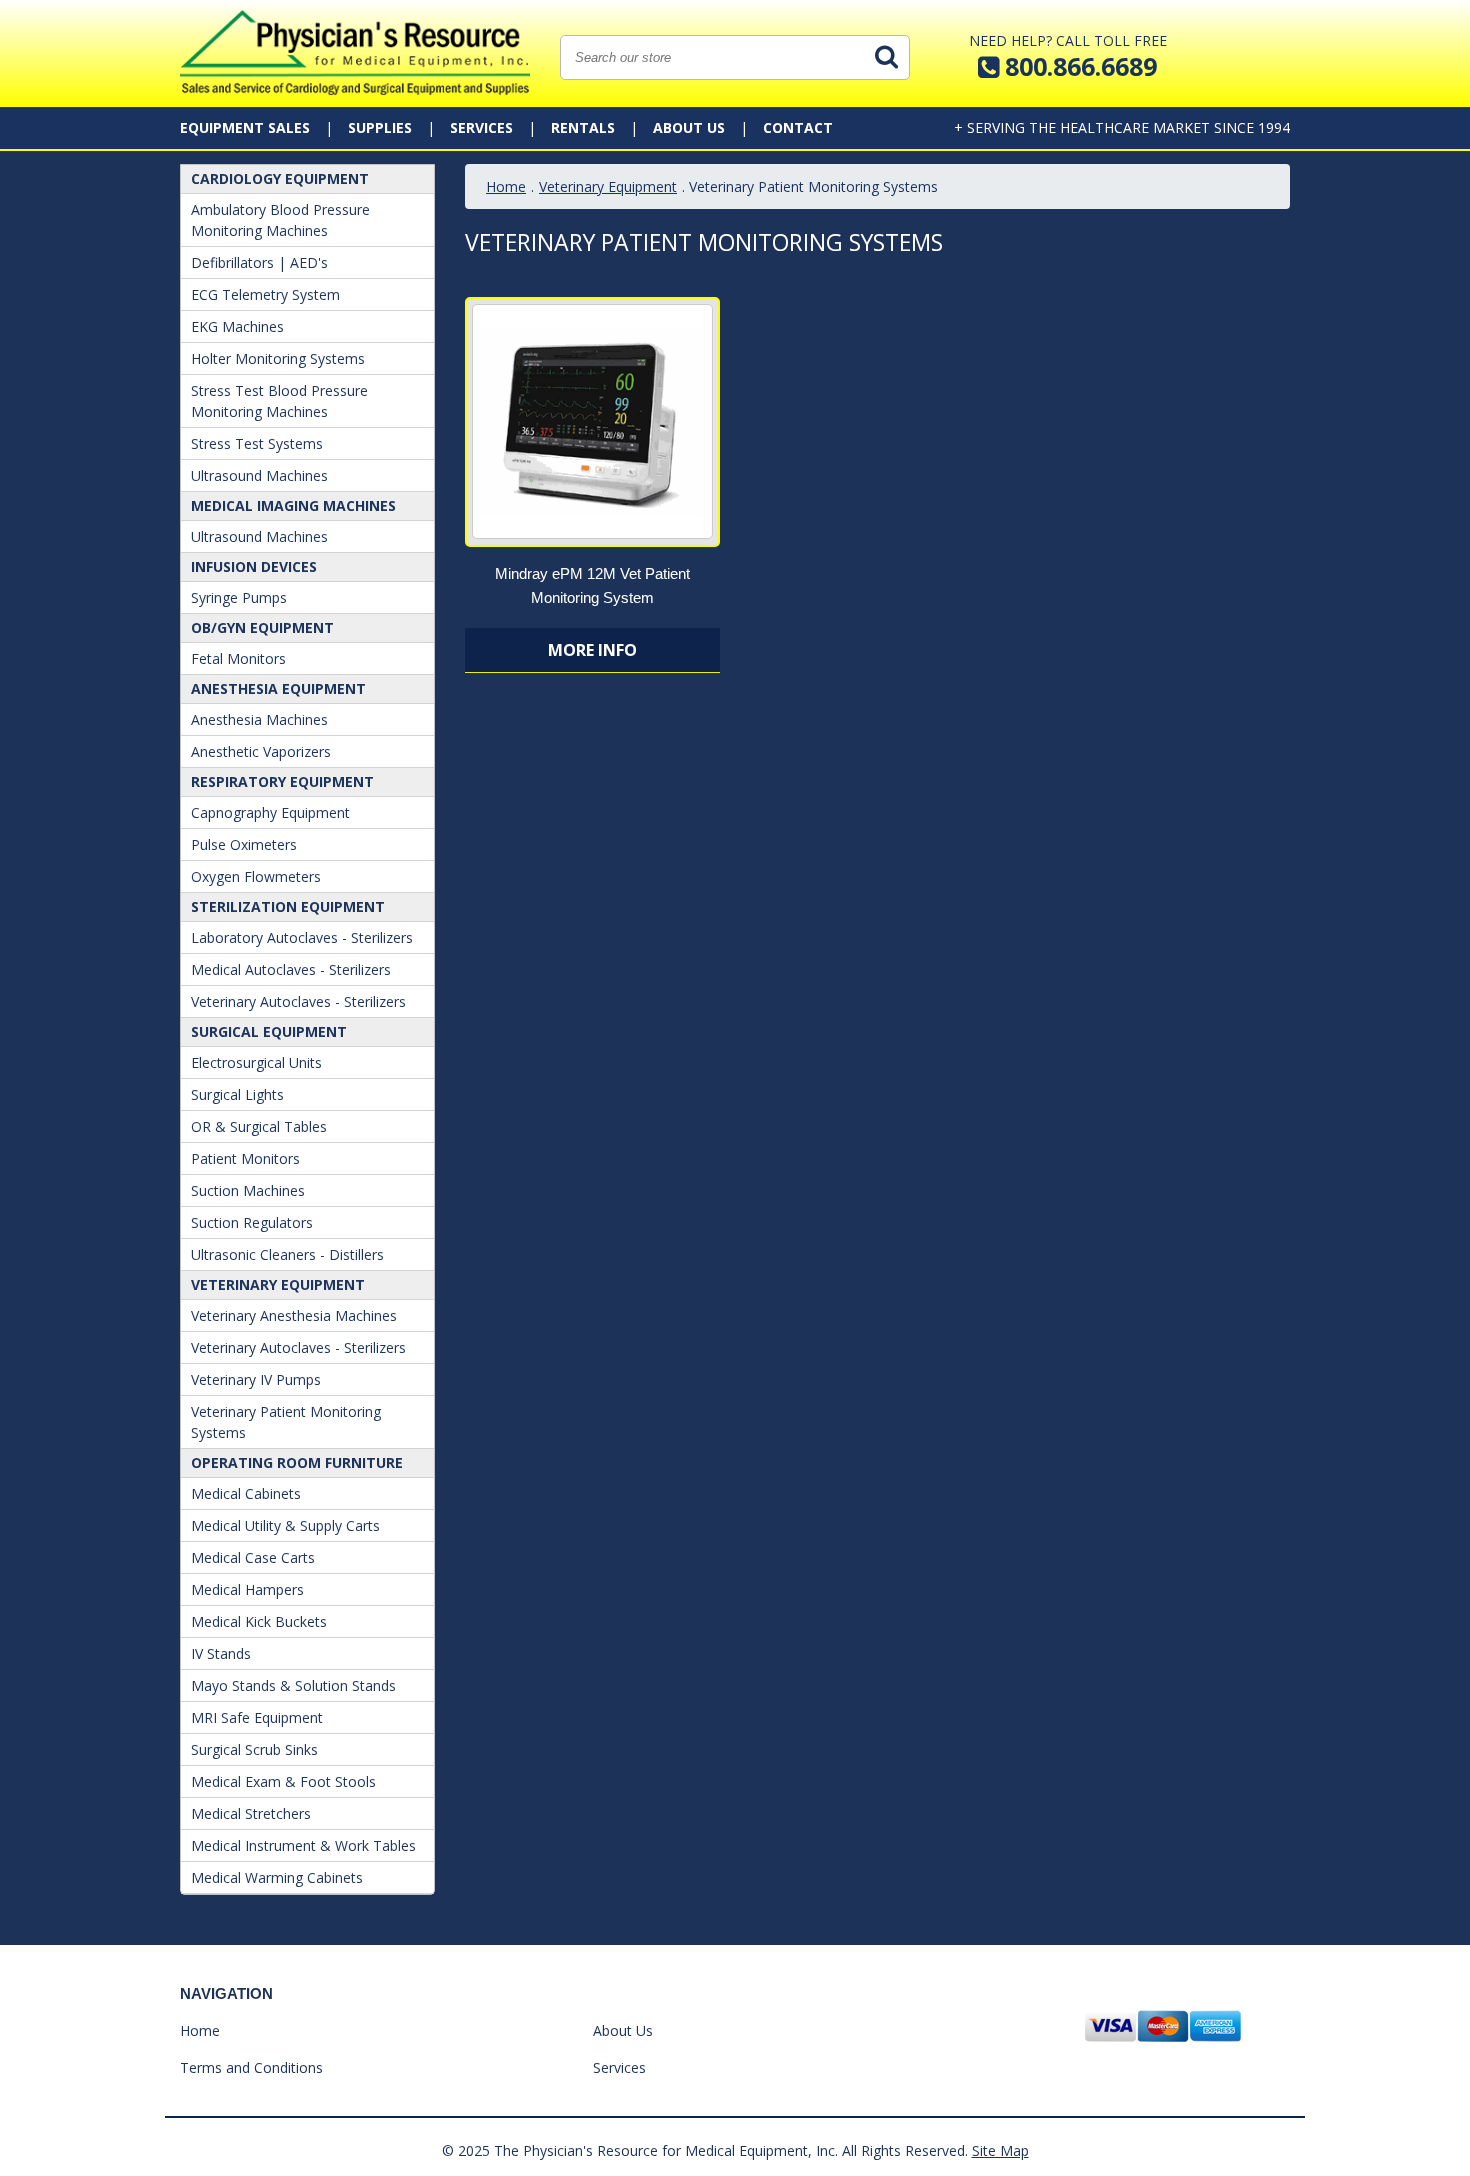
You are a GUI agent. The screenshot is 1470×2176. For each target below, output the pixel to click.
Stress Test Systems (257, 443)
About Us (689, 127)
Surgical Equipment (269, 1031)
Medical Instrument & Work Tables (303, 1845)
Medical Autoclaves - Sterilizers (291, 969)
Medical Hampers (247, 1589)
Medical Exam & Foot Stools (283, 1781)
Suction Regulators (252, 1222)
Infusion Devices (254, 566)
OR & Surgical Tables (259, 1126)
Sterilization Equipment (288, 906)
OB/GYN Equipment (262, 627)
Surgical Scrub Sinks (254, 1749)
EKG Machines (237, 326)
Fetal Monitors (238, 658)
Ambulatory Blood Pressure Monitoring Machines (280, 220)
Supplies (380, 127)
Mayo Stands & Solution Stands (293, 1685)
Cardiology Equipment (280, 178)
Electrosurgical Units (256, 1062)
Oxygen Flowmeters (256, 876)
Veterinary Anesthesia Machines (294, 1315)
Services (481, 127)
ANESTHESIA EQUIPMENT (278, 688)
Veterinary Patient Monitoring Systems (286, 1422)
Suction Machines (248, 1190)
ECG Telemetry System (265, 294)
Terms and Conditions (251, 2067)
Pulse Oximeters (244, 844)
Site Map (1000, 2150)
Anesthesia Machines (259, 719)
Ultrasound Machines (259, 475)
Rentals (583, 127)
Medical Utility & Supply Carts (285, 1525)
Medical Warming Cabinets (277, 1877)
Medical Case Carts (253, 1557)
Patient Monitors (245, 1158)
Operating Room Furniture (297, 1462)
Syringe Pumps (239, 597)
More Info (592, 650)
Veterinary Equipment (278, 1284)
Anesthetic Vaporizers (261, 751)
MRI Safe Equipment (257, 1717)
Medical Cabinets (246, 1493)
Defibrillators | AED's (259, 262)
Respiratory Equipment (282, 781)
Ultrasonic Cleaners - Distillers (287, 1254)
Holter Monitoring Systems (278, 358)
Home (506, 186)
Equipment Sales (245, 127)
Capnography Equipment (270, 812)
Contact (798, 127)
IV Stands (221, 1653)
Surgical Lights (237, 1094)
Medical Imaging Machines (293, 505)
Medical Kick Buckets (259, 1621)
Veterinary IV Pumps (256, 1379)
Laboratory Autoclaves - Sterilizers (302, 937)
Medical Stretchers (251, 1813)
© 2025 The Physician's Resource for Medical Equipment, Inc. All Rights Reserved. (705, 2150)
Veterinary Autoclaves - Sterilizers (298, 1001)
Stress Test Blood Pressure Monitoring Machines (279, 401)
